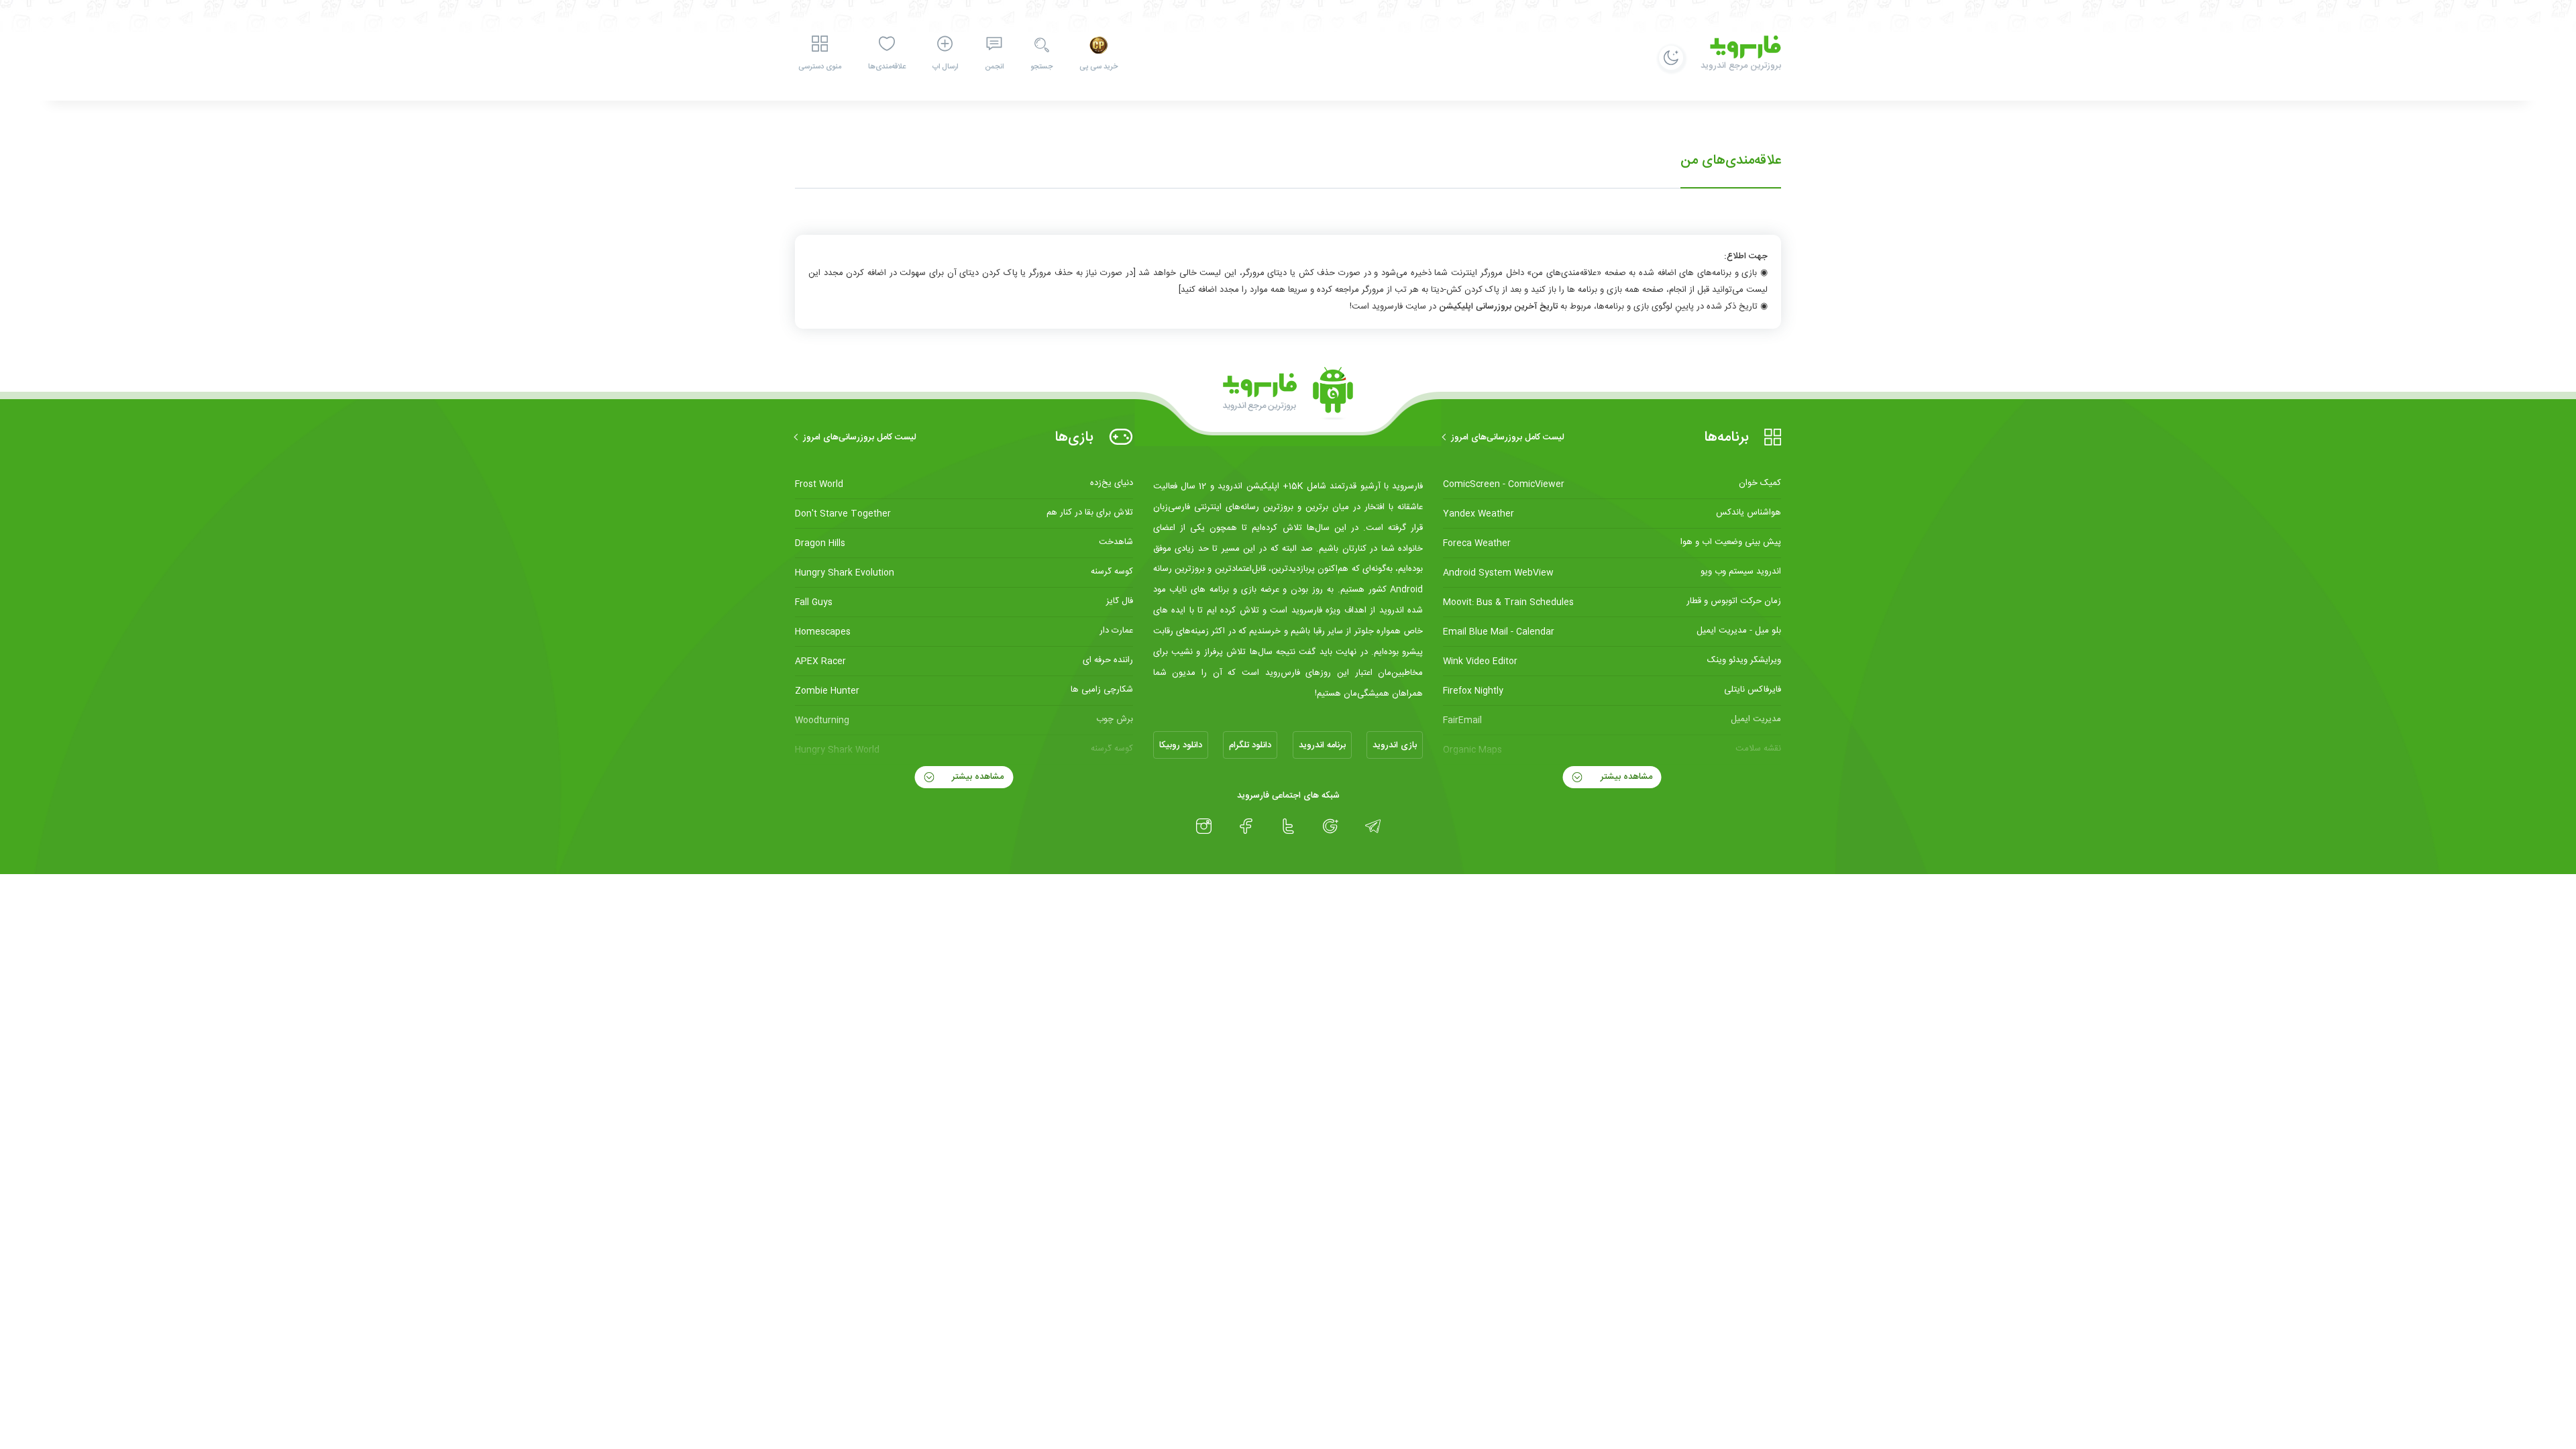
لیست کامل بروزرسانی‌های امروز (1508, 437)
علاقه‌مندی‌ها (887, 67)
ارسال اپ (945, 67)
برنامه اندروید (1322, 745)
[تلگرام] (1373, 826)
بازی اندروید (1395, 745)
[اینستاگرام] (1204, 826)
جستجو (1041, 67)
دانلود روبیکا (1181, 745)
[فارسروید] (1288, 394)
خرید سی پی (1098, 67)
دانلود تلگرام (1250, 745)
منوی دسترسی (820, 67)
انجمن (994, 67)
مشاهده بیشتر (1625, 777)
